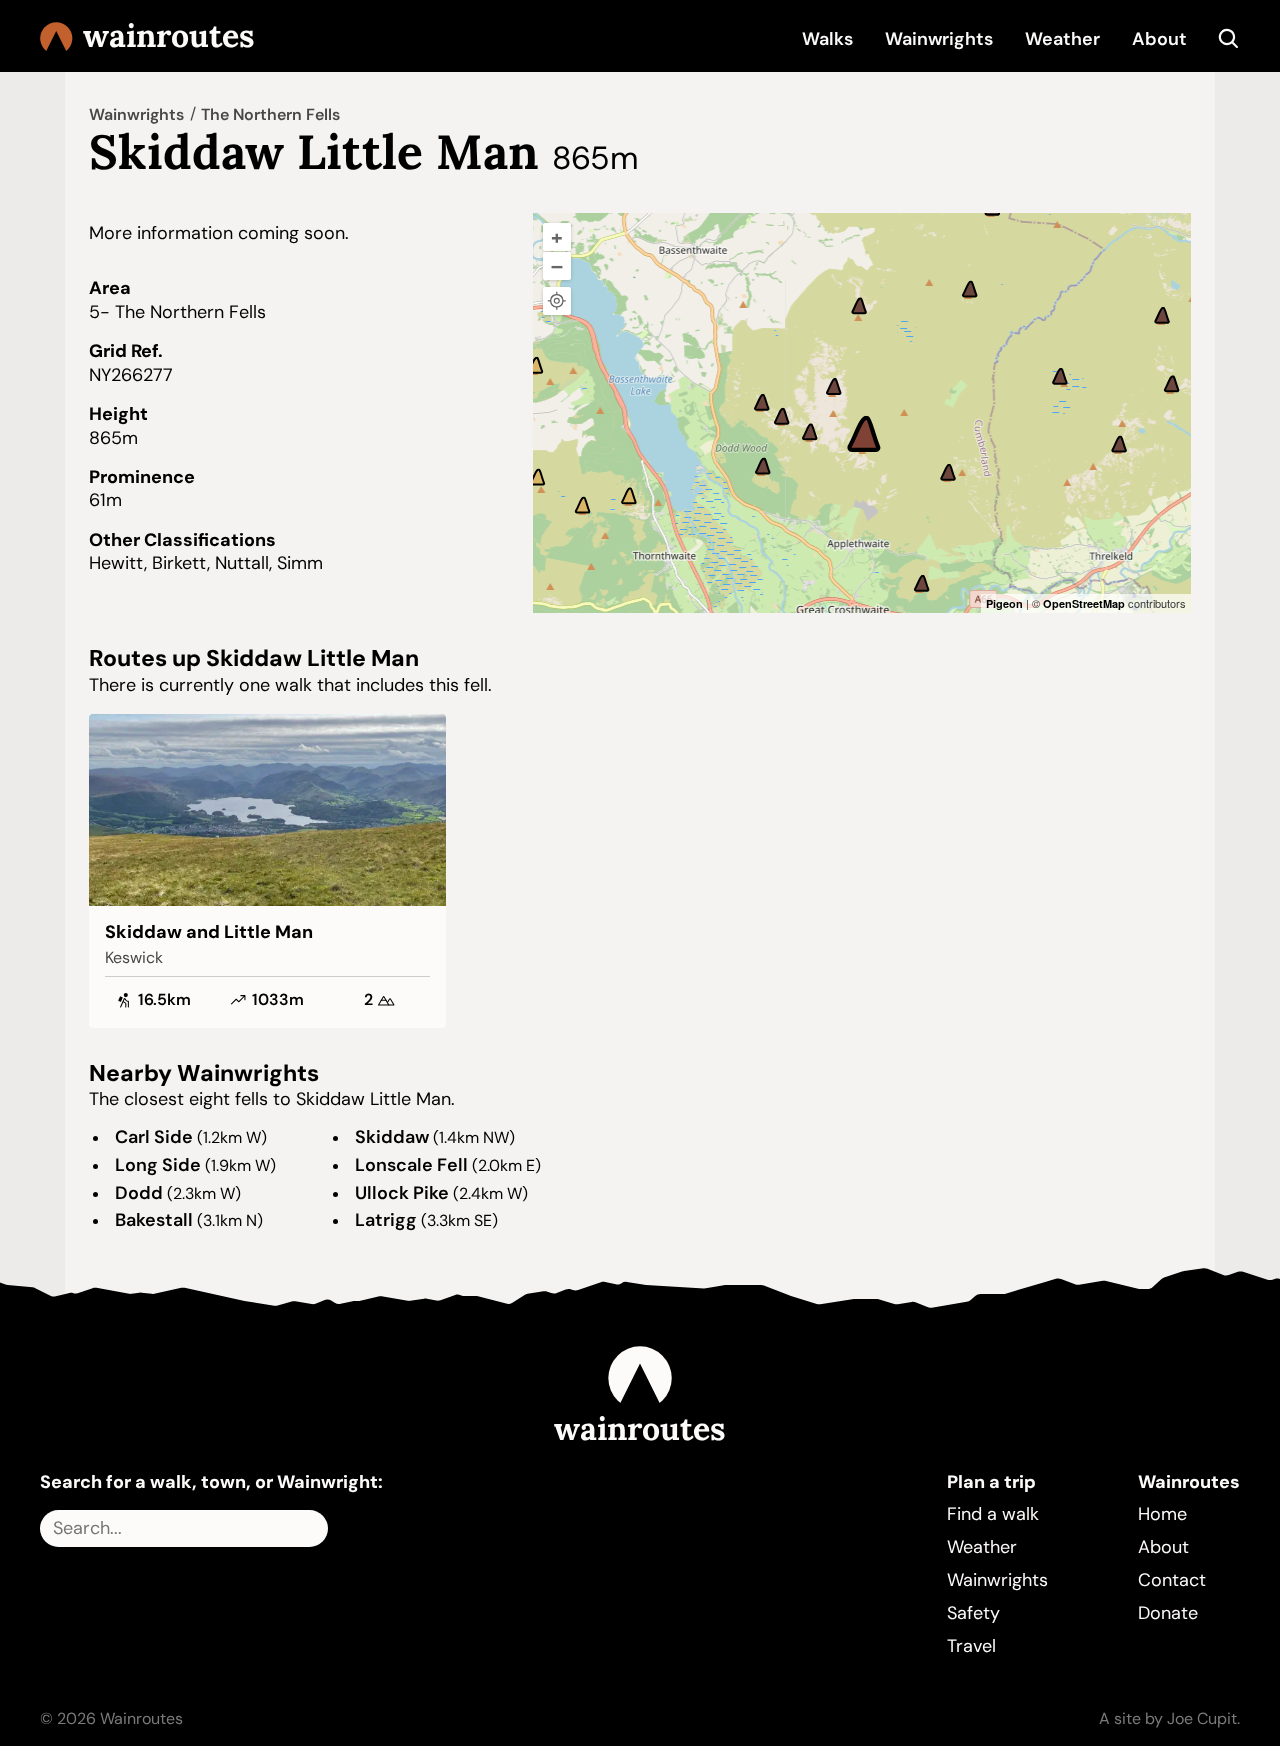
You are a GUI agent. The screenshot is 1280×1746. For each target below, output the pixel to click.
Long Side (158, 1165)
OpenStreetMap (1084, 603)
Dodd (139, 1193)
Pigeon (1004, 603)
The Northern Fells (270, 114)
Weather (1062, 39)
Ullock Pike (402, 1193)
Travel (971, 1646)
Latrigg (386, 1220)
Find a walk (993, 1514)
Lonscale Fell (411, 1165)
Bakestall (154, 1220)
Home (1162, 1514)
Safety (973, 1613)
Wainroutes (169, 36)
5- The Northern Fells (177, 312)
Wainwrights (939, 39)
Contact (1172, 1580)
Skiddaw (392, 1137)
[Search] (1229, 39)
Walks (827, 39)
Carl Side (154, 1137)
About (1159, 39)
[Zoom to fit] (557, 301)
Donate (1168, 1613)
